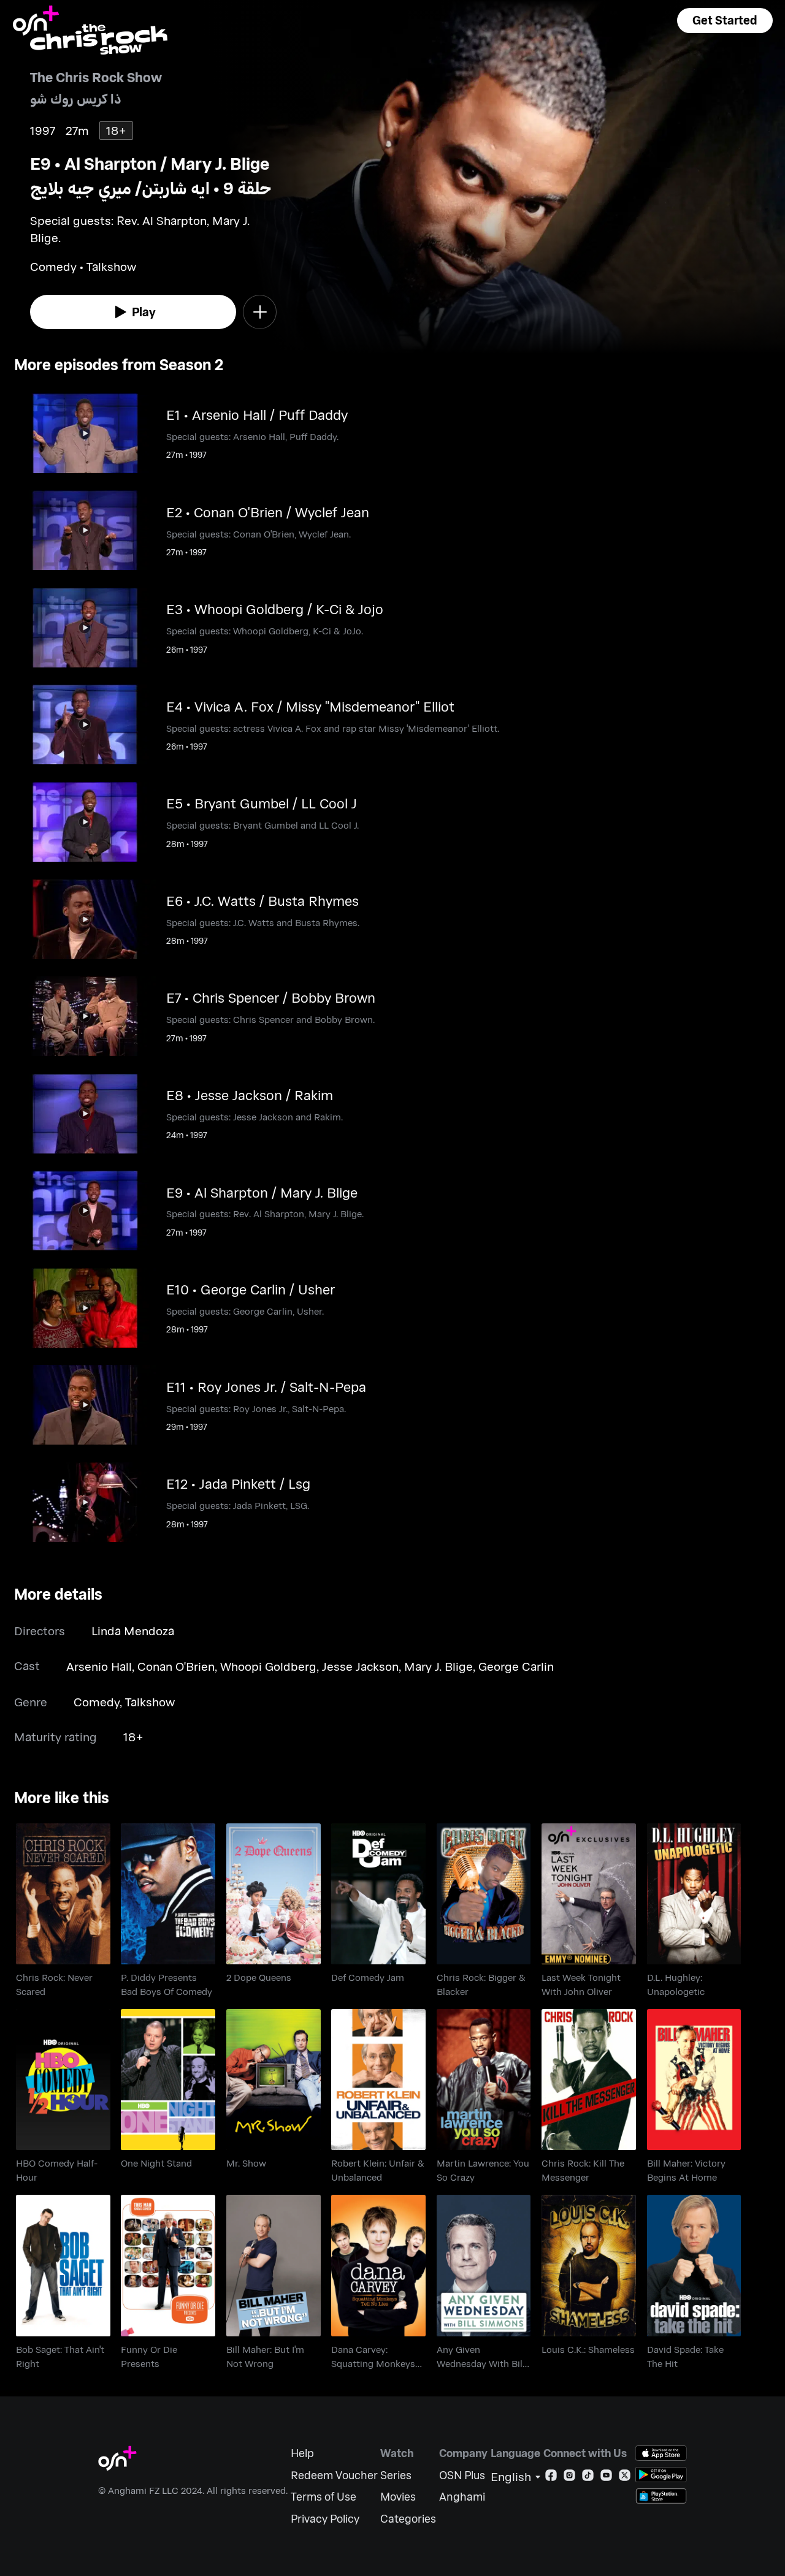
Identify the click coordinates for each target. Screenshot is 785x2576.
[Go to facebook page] (551, 2478)
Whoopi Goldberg (268, 1666)
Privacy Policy (325, 2519)
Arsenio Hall (99, 1666)
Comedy (97, 1702)
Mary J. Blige (438, 1666)
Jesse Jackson (360, 1666)
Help (302, 2453)
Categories (408, 2519)
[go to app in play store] (661, 2475)
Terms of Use (324, 2497)
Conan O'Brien (176, 1666)
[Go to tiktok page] (588, 2478)
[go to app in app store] (661, 2453)
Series (396, 2475)
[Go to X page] (625, 2478)
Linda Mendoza (133, 1631)
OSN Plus (462, 2475)
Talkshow (150, 1702)
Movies (398, 2497)
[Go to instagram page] (569, 2478)
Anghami (462, 2497)
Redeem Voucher (334, 2475)
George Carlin (516, 1666)
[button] (725, 21)
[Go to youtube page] (606, 2478)
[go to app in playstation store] (661, 2496)
